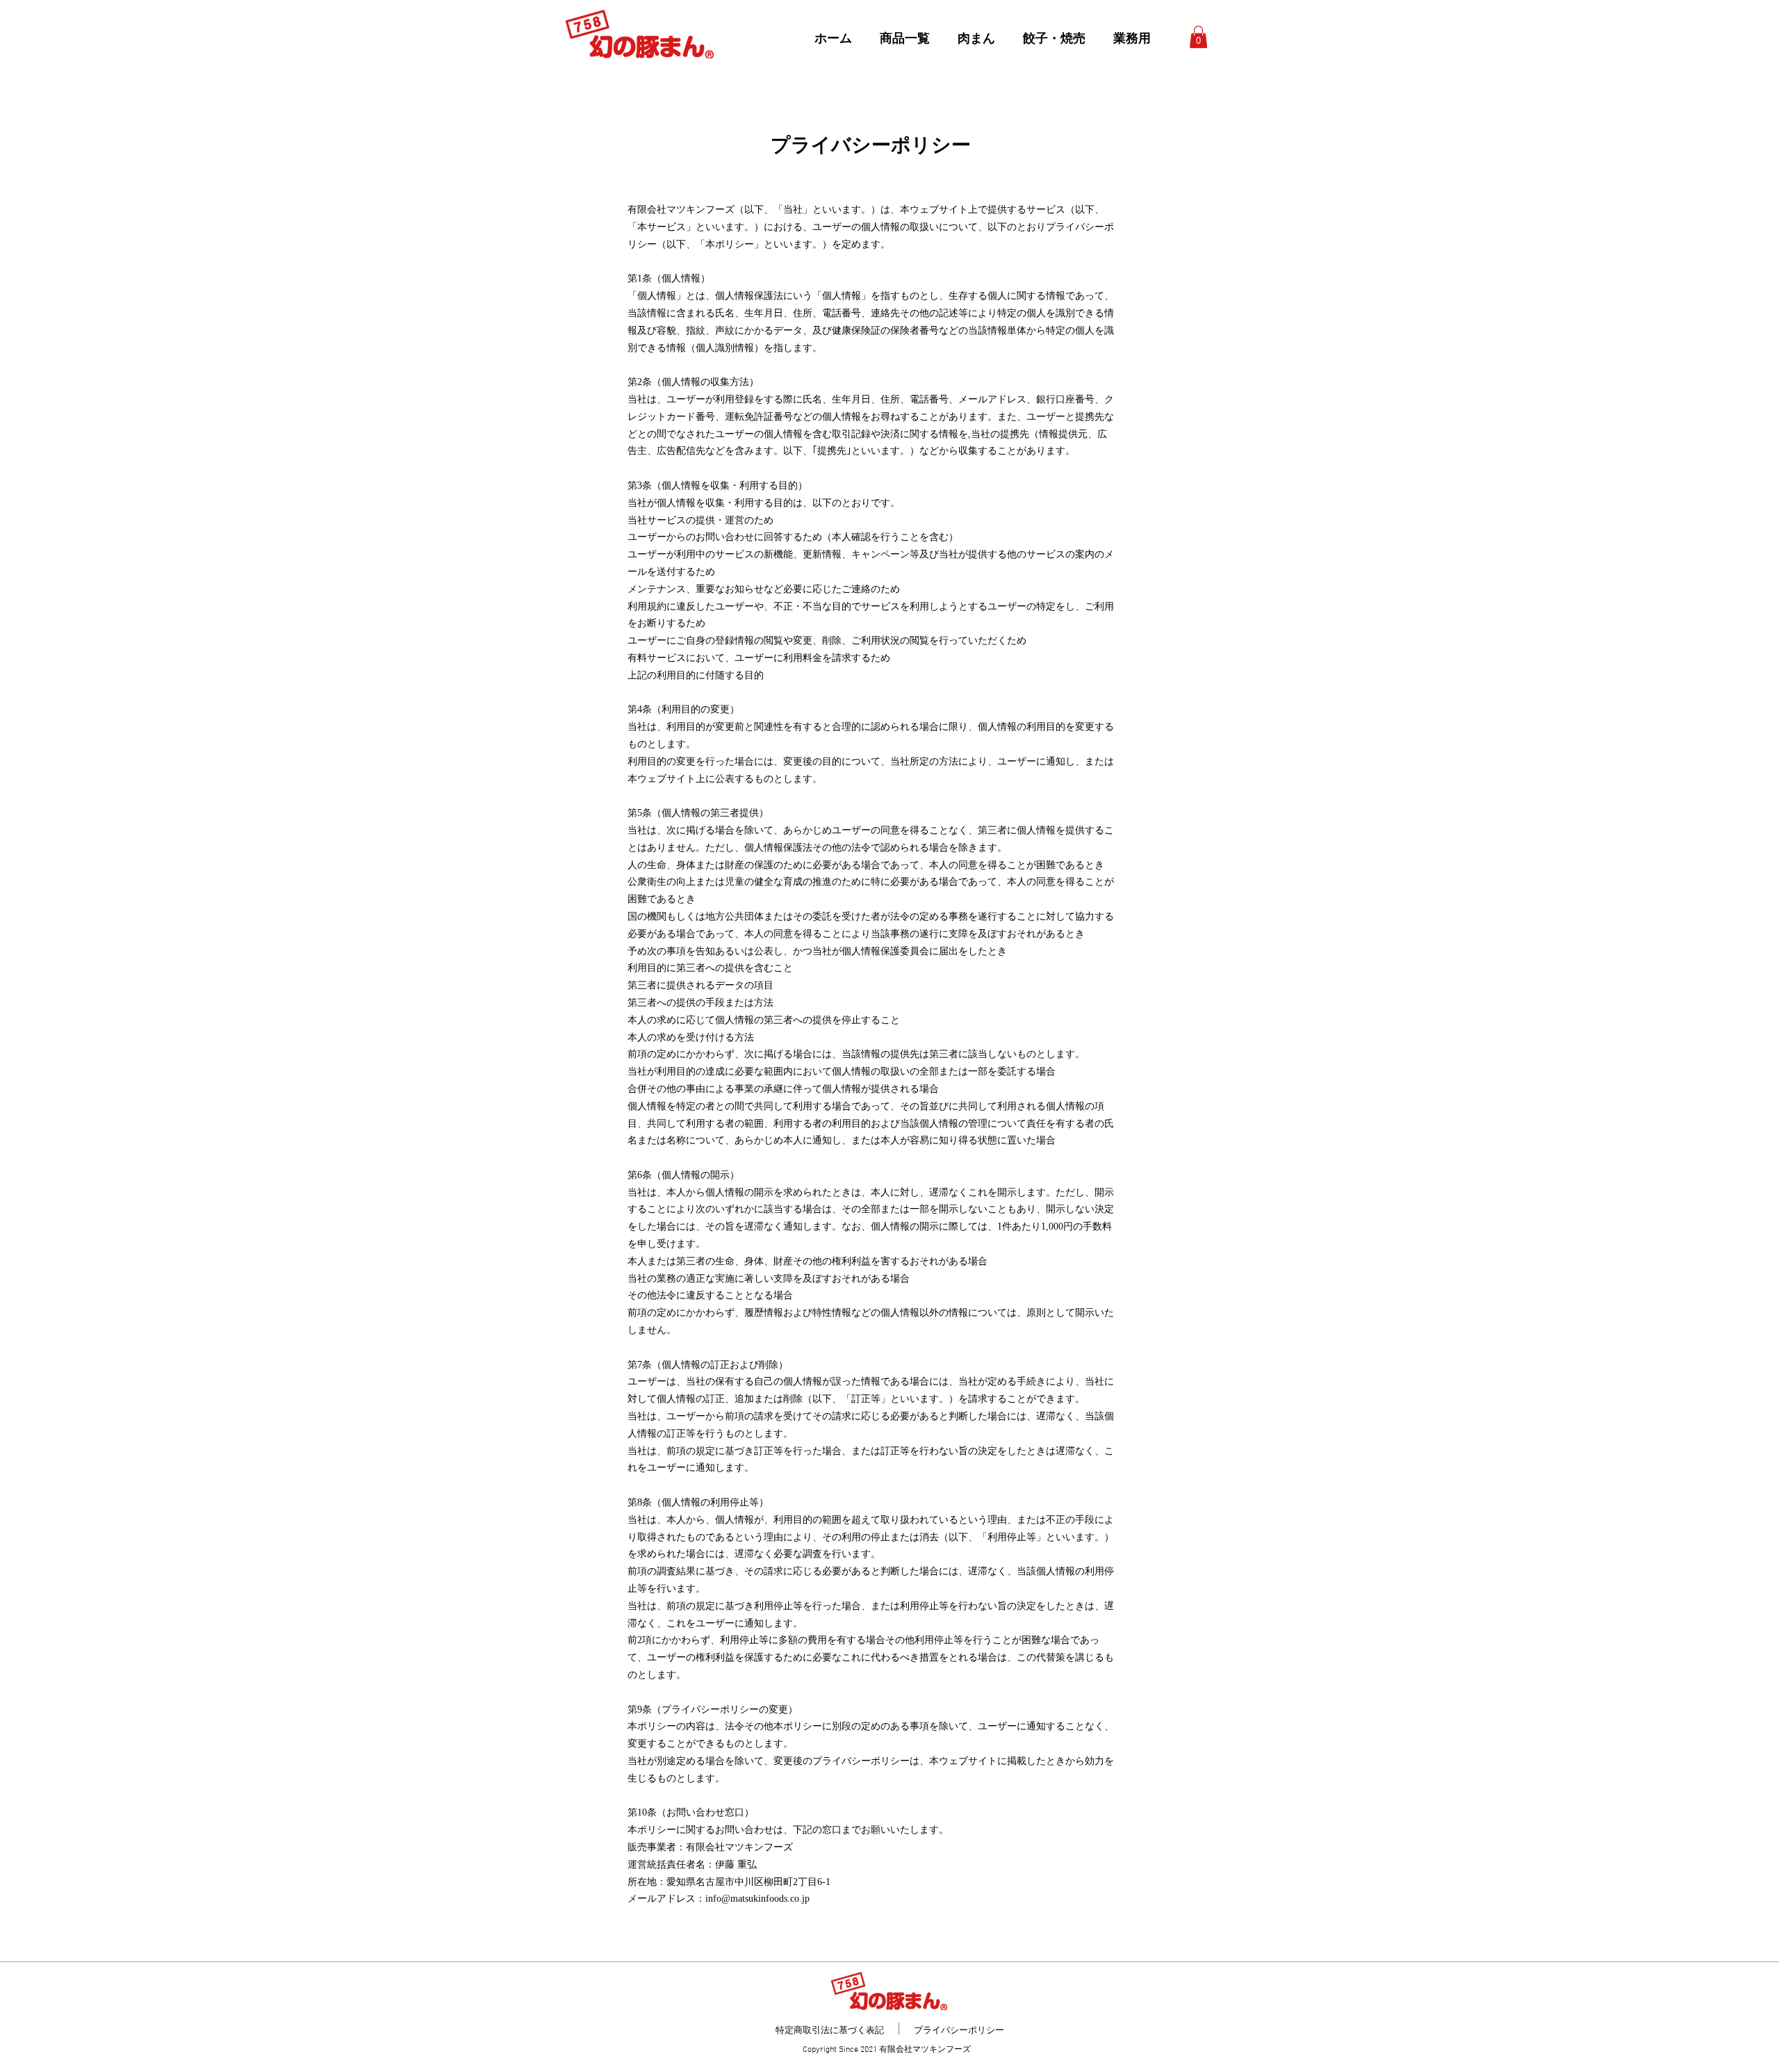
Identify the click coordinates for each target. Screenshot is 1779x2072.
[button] (1198, 37)
